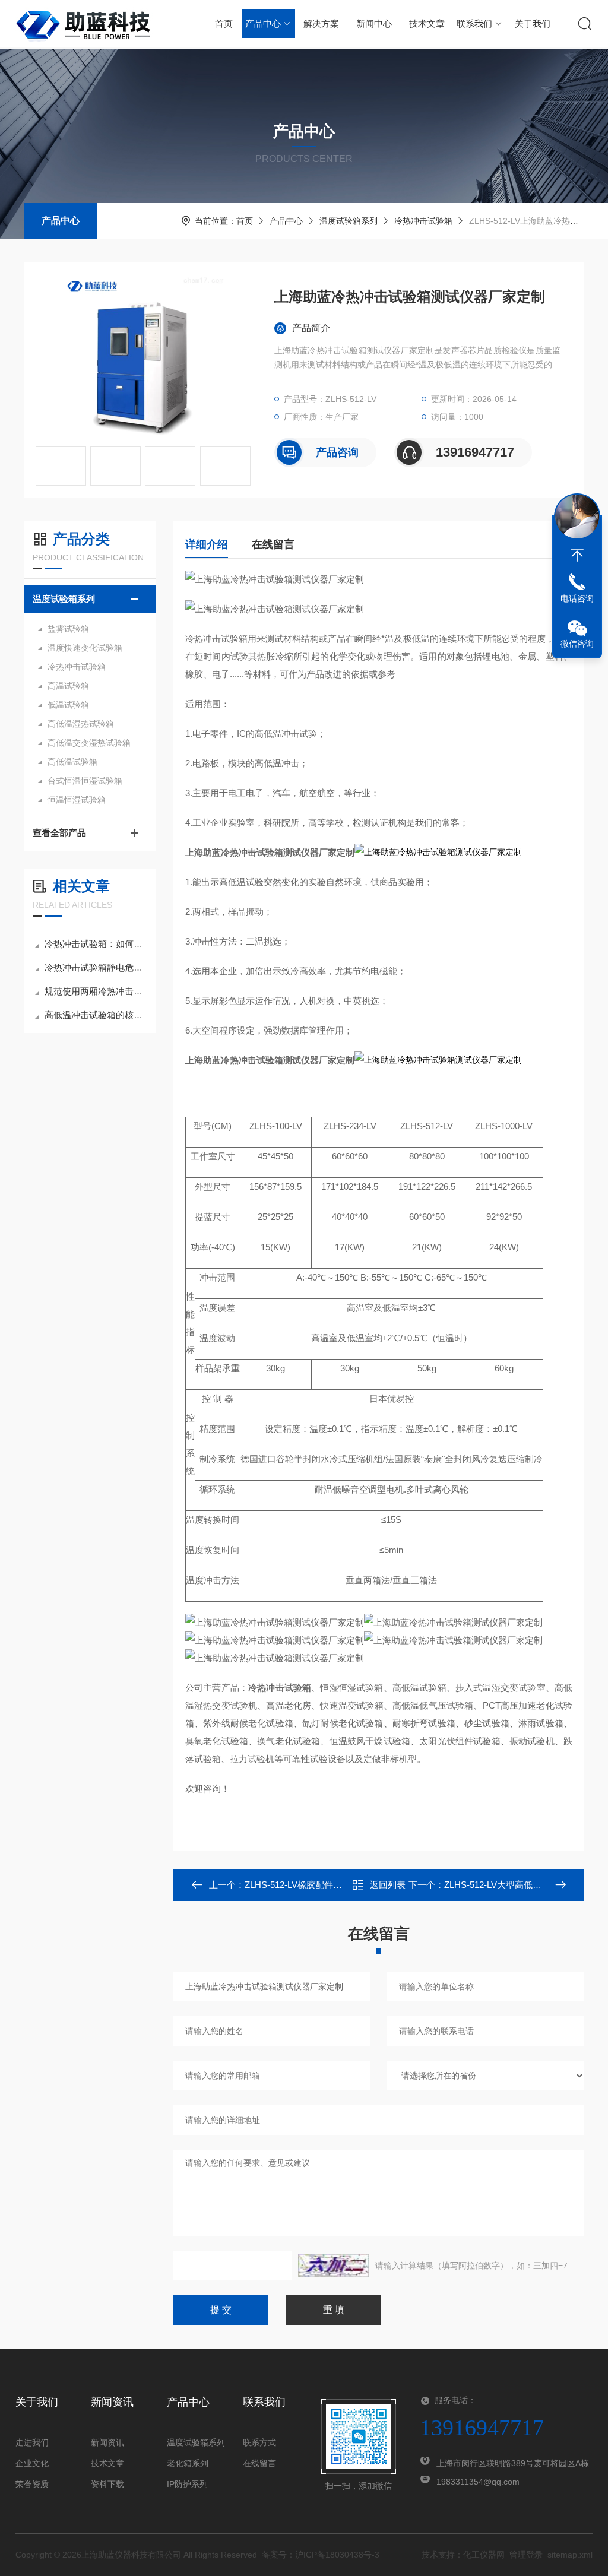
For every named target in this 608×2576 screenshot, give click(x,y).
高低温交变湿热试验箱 (89, 743)
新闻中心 (374, 23)
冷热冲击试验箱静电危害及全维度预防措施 (96, 967)
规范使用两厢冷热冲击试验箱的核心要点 (96, 991)
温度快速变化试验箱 (85, 648)
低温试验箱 (68, 705)
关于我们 (533, 23)
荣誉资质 (32, 2484)
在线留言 (273, 544)
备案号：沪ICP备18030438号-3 (321, 2555)
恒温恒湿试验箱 (77, 800)
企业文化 (32, 2463)
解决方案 (321, 23)
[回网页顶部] (577, 555)
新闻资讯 (107, 2442)
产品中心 (263, 23)
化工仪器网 (484, 2555)
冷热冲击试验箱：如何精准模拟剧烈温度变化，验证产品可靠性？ (96, 944)
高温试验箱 (68, 686)
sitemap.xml (570, 2555)
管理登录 (526, 2555)
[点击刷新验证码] (334, 2266)
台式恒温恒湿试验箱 (85, 781)
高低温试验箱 (72, 762)
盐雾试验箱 (68, 629)
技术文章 (427, 23)
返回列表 (388, 1885)
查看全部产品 (59, 833)
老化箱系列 (188, 2463)
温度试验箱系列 (349, 221)
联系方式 (259, 2442)
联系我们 (474, 23)
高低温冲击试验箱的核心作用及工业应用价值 (96, 1015)
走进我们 (32, 2442)
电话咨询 (577, 598)
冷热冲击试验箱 (423, 221)
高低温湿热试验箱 (81, 724)
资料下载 (107, 2484)
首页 (224, 23)
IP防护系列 (187, 2484)
